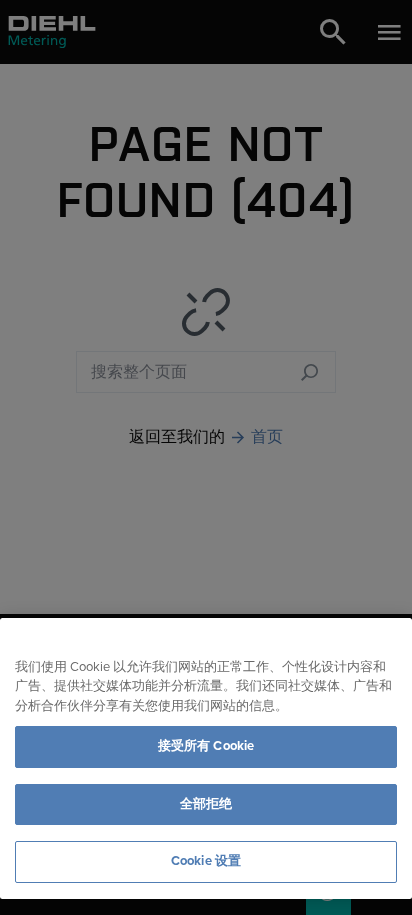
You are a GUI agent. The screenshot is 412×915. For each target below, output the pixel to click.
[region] (206, 758)
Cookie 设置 (206, 861)
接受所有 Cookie (206, 746)
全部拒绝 (206, 804)
